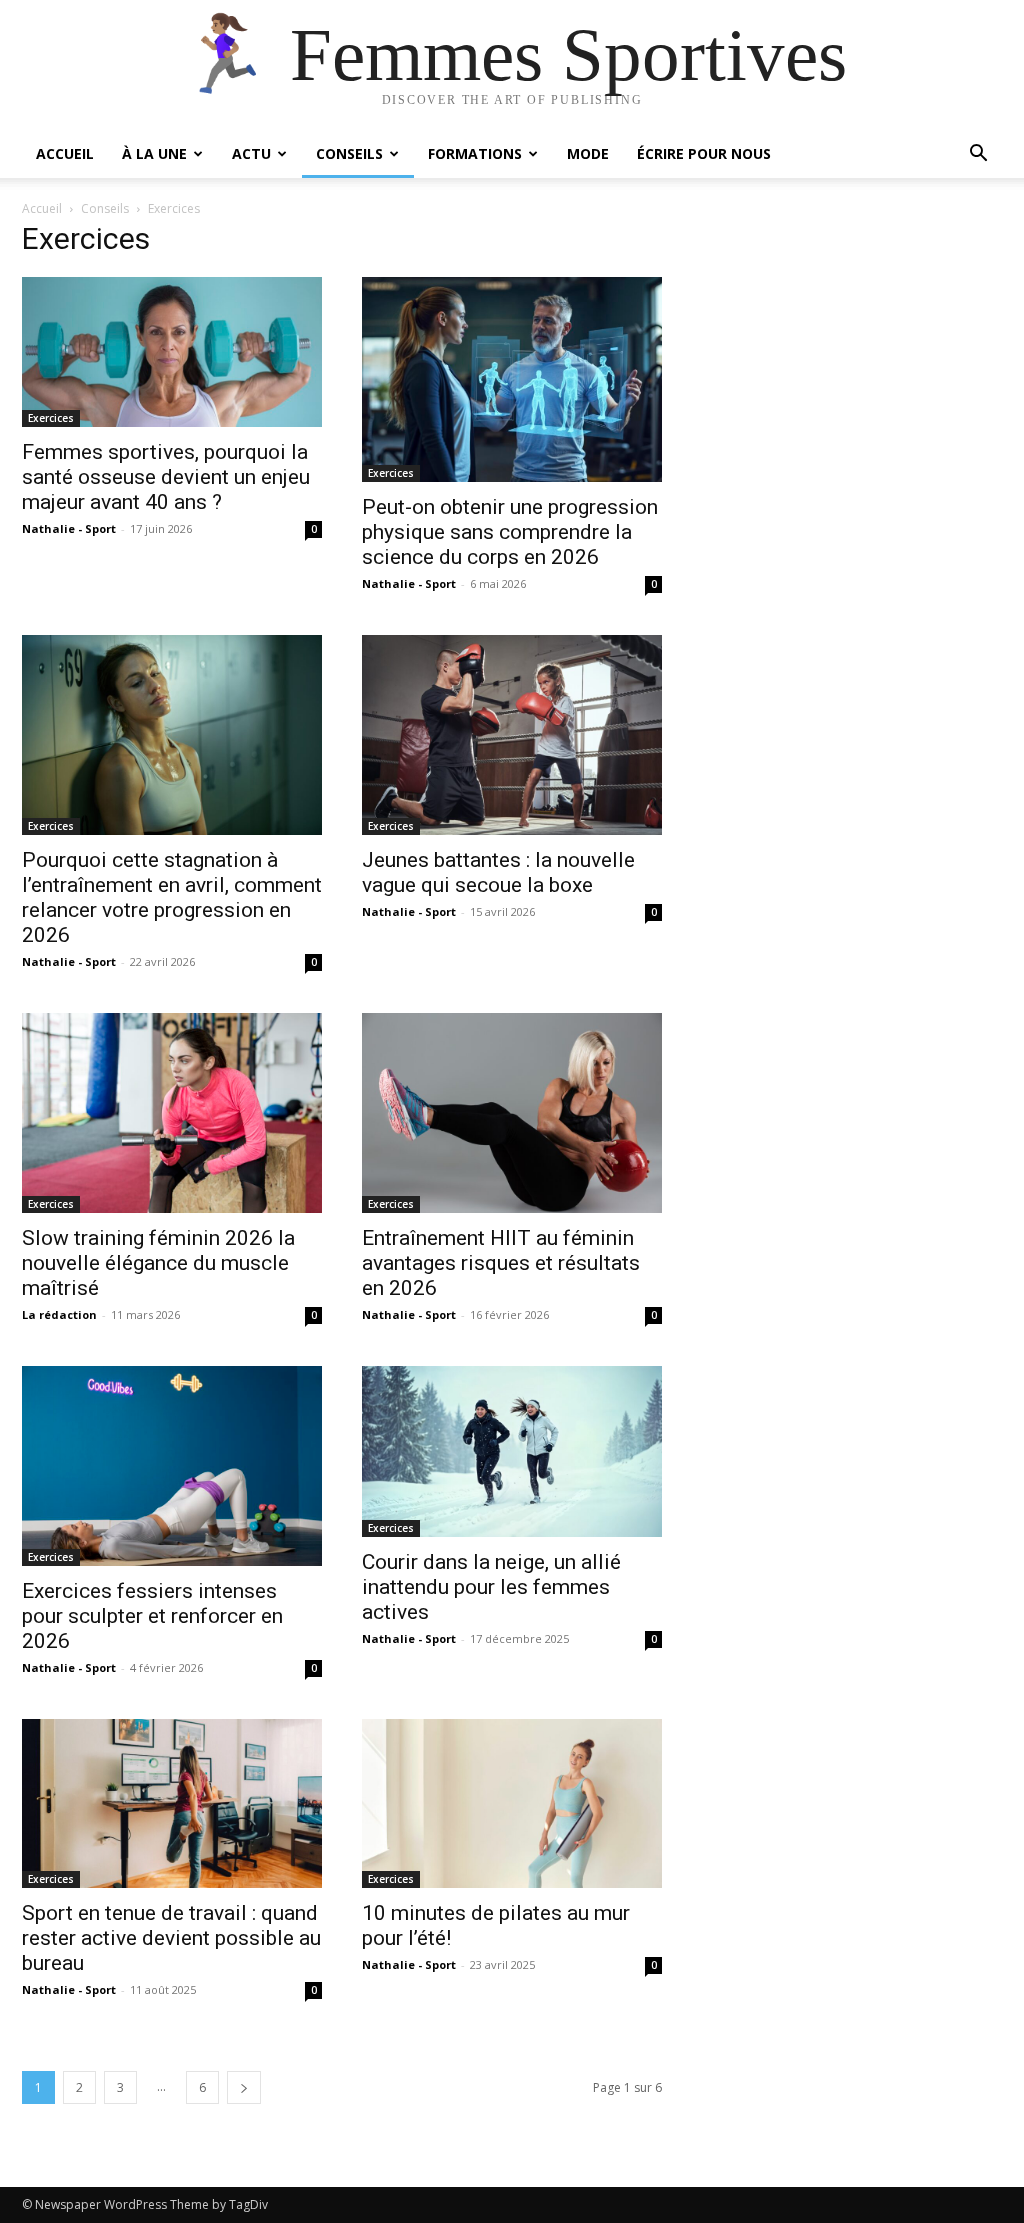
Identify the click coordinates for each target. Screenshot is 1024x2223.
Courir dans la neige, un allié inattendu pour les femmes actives (491, 1587)
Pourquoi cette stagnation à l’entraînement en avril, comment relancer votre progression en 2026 (172, 897)
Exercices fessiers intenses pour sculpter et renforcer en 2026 (152, 1616)
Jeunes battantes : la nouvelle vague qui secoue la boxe (498, 872)
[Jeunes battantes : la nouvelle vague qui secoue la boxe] (512, 735)
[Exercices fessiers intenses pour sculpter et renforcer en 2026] (172, 1466)
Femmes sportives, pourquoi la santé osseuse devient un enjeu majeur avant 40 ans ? (166, 477)
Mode (588, 153)
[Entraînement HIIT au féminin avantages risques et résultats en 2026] (512, 1113)
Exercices (51, 418)
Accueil (65, 153)
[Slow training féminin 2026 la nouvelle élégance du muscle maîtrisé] (172, 1113)
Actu (251, 153)
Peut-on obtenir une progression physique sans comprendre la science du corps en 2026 (510, 532)
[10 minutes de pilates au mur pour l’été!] (512, 1803)
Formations (475, 153)
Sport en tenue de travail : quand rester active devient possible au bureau (171, 1938)
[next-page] (244, 2087)
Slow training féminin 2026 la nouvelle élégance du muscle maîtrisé (158, 1263)
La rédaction (59, 1314)
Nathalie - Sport (69, 528)
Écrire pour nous (704, 153)
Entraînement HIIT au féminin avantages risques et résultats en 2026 (501, 1263)
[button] (978, 155)
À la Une (154, 153)
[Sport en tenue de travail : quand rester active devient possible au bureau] (172, 1803)
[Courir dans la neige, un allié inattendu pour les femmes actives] (512, 1451)
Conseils (349, 153)
